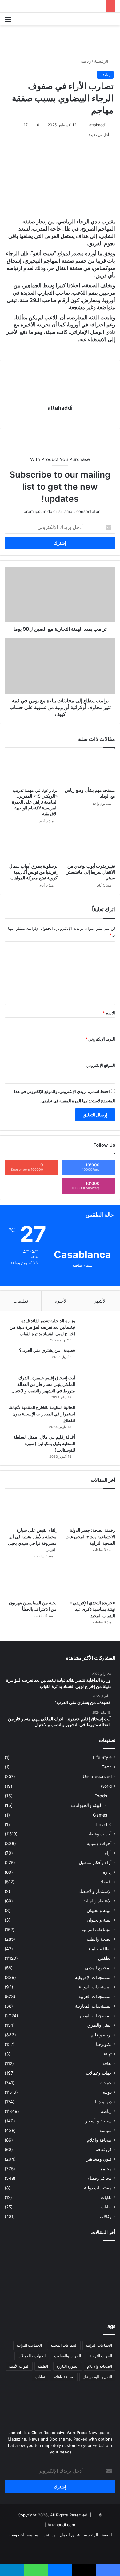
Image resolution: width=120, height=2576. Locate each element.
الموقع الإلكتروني (101, 1065)
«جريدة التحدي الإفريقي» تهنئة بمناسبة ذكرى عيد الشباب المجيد (93, 1609)
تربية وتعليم (101, 2035)
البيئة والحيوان (99, 1910)
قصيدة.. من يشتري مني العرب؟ (47, 1350)
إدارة (107, 1872)
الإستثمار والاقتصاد (95, 1891)
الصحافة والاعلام (100, 2366)
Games (100, 1815)
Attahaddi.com (61, 2525)
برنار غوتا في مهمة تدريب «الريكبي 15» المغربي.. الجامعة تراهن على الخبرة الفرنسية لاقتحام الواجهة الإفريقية (35, 802)
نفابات (106, 2197)
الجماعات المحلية (64, 2345)
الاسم (109, 1013)
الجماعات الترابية (97, 1930)
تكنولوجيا (104, 2044)
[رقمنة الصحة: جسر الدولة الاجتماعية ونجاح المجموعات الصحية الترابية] (89, 1509)
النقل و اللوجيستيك (97, 2377)
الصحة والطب (99, 1939)
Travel (101, 1824)
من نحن (49, 2535)
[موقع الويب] (60, 419)
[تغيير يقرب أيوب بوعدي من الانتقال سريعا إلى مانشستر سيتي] (89, 845)
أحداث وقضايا (100, 1834)
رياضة (86, 61)
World (106, 1786)
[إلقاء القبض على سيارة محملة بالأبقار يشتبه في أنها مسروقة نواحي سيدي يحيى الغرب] (31, 1509)
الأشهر (100, 1301)
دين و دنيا (103, 2102)
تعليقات (21, 1301)
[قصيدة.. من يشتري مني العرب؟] (97, 1359)
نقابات (106, 2207)
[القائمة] (8, 21)
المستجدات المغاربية (93, 2006)
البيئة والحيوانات (87, 1805)
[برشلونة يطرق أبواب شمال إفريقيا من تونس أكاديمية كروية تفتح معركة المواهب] (31, 845)
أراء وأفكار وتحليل (95, 1863)
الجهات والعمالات (68, 2356)
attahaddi (97, 125)
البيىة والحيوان (99, 1920)
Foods (101, 1796)
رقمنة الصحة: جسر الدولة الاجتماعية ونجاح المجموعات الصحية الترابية (90, 1537)
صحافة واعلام (99, 2140)
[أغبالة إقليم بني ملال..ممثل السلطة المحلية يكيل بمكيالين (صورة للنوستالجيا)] (97, 1446)
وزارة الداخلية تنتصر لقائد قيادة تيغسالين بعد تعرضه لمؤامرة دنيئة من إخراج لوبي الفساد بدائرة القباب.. (42, 1327)
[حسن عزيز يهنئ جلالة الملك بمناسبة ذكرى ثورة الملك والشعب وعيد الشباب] (98, 2256)
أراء (108, 1853)
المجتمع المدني (98, 1968)
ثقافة (107, 2063)
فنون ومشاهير (99, 2159)
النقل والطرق (100, 2025)
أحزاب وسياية (99, 1843)
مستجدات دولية (98, 2188)
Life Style (102, 1757)
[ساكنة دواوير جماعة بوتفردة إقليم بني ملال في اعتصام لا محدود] (22, 2301)
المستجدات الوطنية (95, 2016)
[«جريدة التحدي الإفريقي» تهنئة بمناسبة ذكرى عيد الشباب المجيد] (89, 1582)
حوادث (106, 2083)
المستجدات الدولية (95, 1987)
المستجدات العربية (95, 1996)
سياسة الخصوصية (23, 2535)
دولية (107, 2092)
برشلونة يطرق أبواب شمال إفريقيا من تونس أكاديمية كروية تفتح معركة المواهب (33, 872)
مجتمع (106, 2169)
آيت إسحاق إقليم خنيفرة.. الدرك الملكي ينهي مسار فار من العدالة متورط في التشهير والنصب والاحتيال (43, 1384)
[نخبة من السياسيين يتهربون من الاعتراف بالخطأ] (31, 1582)
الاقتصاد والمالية (98, 1901)
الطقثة (43, 2366)
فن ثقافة (104, 2150)
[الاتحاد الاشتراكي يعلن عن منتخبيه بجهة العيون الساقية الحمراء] (60, 2301)
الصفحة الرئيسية (98, 2535)
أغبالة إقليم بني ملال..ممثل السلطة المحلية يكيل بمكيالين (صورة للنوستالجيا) (44, 1443)
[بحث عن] (112, 21)
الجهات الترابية (101, 2356)
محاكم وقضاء (100, 2178)
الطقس (105, 1958)
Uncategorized (97, 1776)
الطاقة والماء (100, 1949)
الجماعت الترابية (29, 2345)
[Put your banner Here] (60, 38)
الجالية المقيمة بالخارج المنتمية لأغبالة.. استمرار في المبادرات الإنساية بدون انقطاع (41, 1414)
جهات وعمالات (99, 2073)
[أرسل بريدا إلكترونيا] (86, 125)
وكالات (106, 2217)
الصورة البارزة (68, 2366)
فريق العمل (70, 2535)
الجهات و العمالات (32, 2356)
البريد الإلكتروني (100, 1039)
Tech (107, 1767)
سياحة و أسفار (98, 2121)
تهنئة (108, 2054)
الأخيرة (61, 1301)
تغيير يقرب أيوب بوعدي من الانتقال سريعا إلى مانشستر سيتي (91, 872)
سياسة (106, 2130)
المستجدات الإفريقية (93, 1977)
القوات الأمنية (19, 2366)
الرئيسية (102, 61)
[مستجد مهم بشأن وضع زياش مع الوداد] (89, 769)
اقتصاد (106, 1882)
